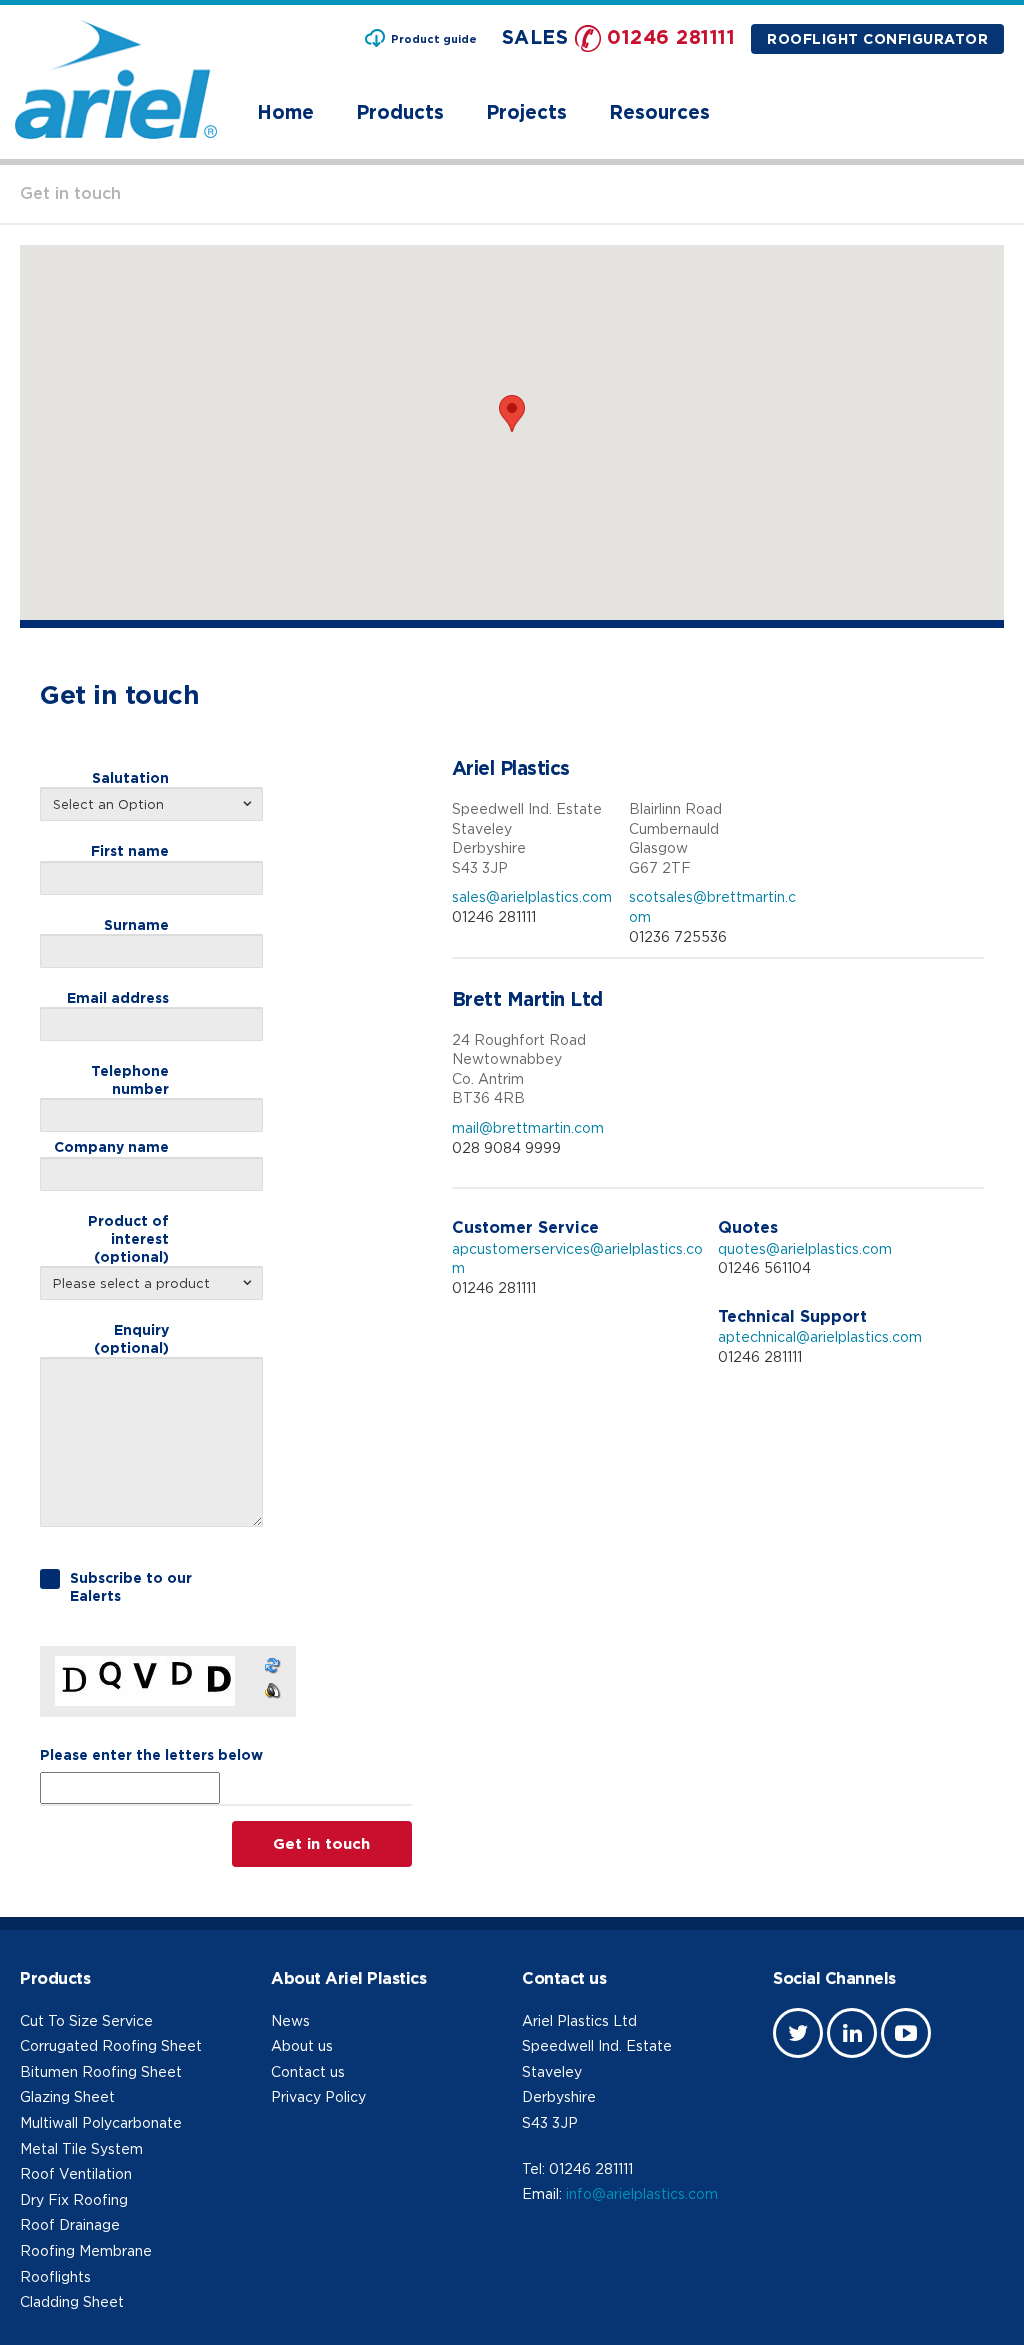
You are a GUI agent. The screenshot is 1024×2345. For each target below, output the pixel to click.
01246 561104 (764, 1267)
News (290, 2020)
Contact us (308, 2071)
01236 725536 (678, 936)
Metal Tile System (81, 2148)
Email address (118, 997)
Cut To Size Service (86, 2020)
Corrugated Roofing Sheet (111, 2045)
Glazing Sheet (67, 2096)
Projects (526, 111)
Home (285, 111)
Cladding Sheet (72, 2301)
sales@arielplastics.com (532, 896)
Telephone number (130, 1079)
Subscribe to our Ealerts (131, 1586)
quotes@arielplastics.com (805, 1248)
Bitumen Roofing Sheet (101, 2071)
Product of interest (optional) (128, 1238)
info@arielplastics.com (642, 2193)
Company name (111, 1146)
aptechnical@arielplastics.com (820, 1336)
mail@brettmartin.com (528, 1127)
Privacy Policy (318, 2096)
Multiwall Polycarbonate (101, 2122)
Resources (659, 111)
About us (302, 2045)
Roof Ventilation (76, 2173)
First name (130, 850)
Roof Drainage (70, 2224)
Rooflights (55, 2276)
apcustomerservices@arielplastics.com (577, 1258)
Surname (136, 924)
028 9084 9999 (506, 1147)
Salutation (130, 777)
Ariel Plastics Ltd (579, 2020)
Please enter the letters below (151, 1754)
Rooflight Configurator (877, 38)
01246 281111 (671, 36)
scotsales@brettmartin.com (712, 906)
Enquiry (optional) (131, 1338)
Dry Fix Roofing (74, 2199)
